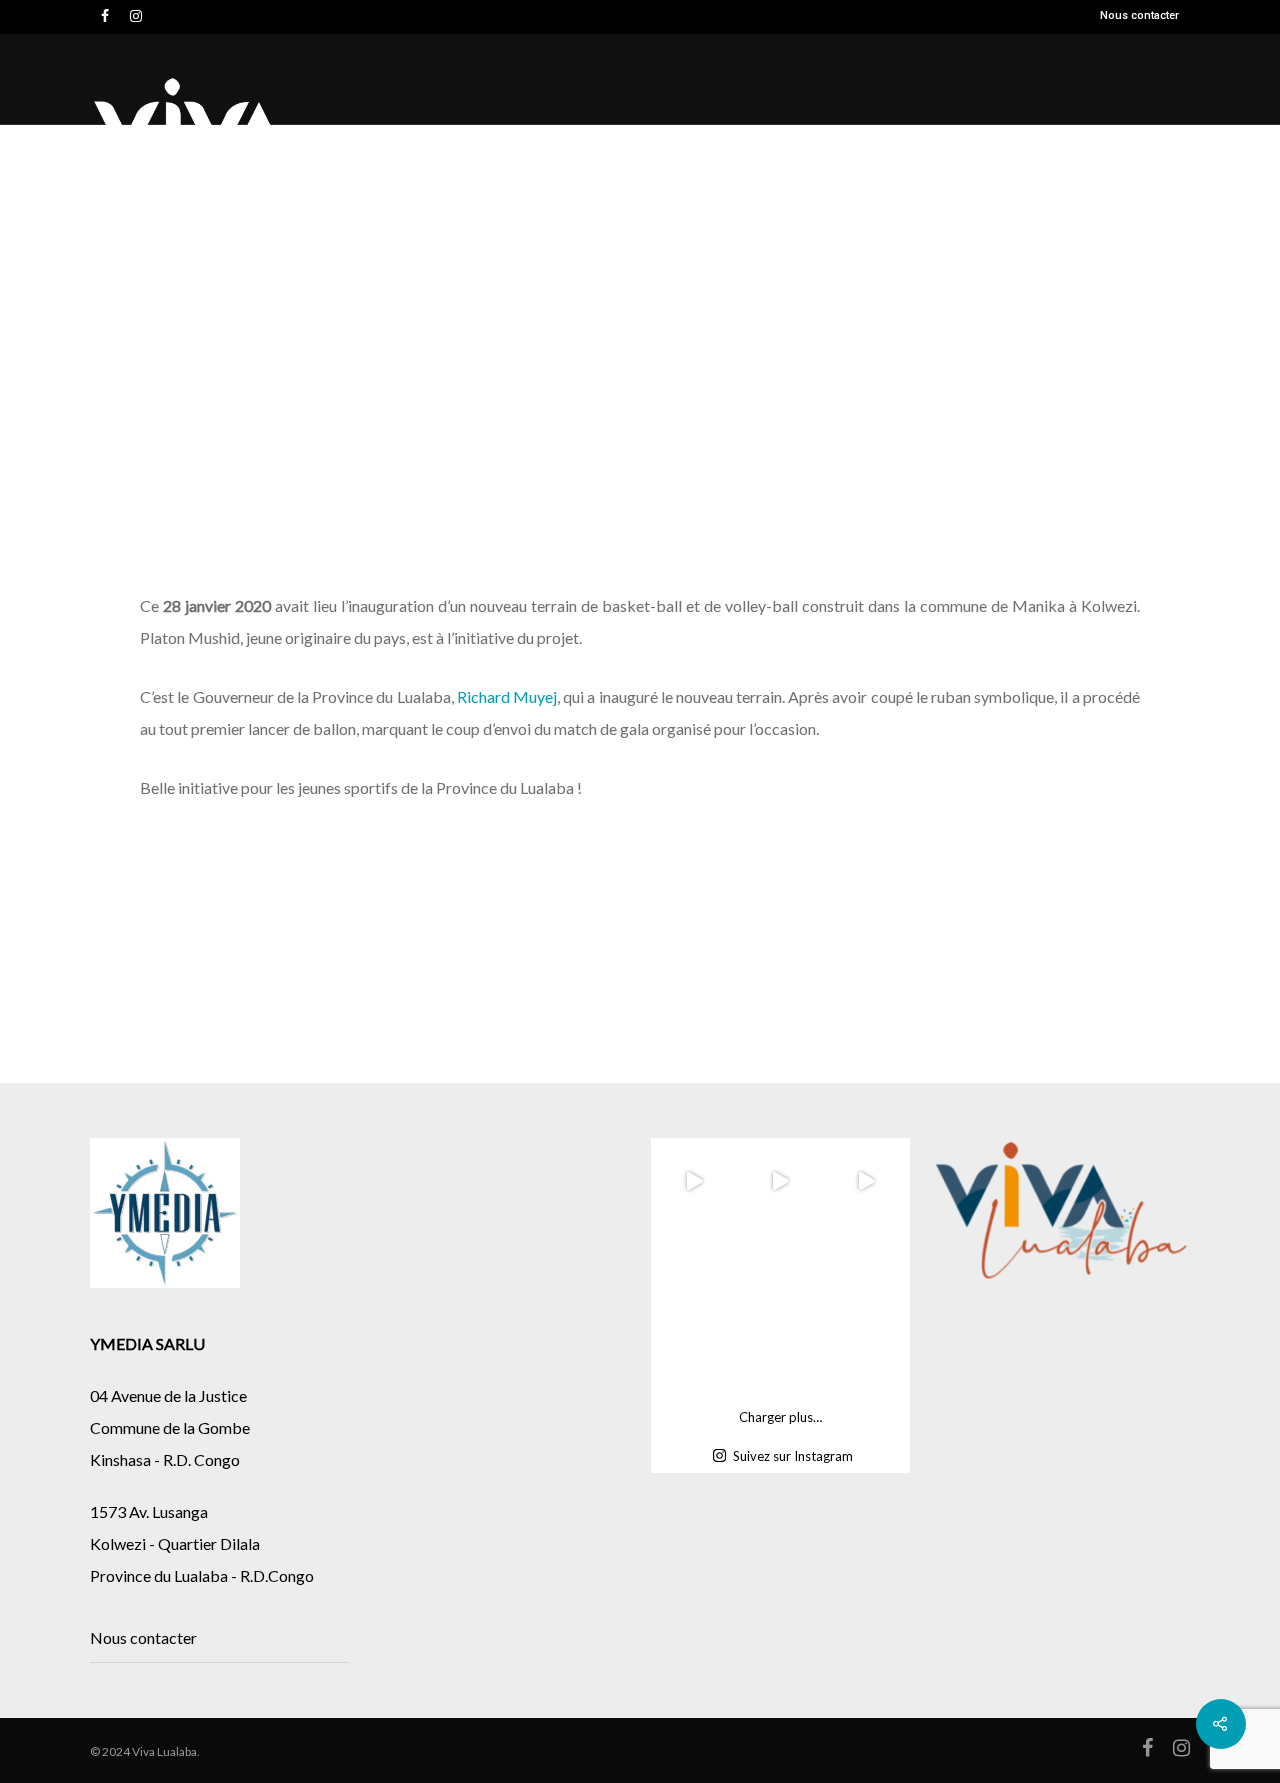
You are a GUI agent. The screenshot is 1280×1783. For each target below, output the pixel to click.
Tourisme (1027, 146)
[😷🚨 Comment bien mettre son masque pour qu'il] (694, 1353)
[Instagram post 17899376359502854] (694, 1267)
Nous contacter (1139, 15)
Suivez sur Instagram (793, 1456)
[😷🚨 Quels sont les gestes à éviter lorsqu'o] (780, 1353)
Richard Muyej (507, 696)
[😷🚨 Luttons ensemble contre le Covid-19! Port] (866, 1353)
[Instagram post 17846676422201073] (780, 1267)
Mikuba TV (830, 150)
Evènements (587, 150)
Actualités (446, 150)
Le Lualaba (716, 146)
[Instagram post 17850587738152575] (866, 1267)
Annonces (1161, 146)
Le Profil (924, 150)
